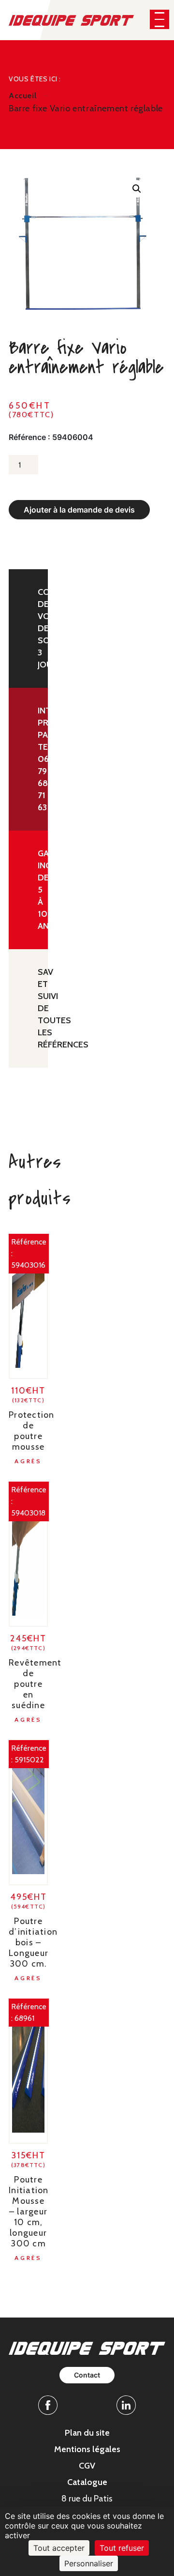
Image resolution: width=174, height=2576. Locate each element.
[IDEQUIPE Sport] (71, 20)
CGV (87, 2466)
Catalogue (87, 2482)
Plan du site (87, 2433)
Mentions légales (87, 2449)
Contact (87, 2375)
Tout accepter (59, 2548)
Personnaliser (89, 2563)
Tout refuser (122, 2548)
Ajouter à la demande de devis (79, 510)
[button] (159, 19)
